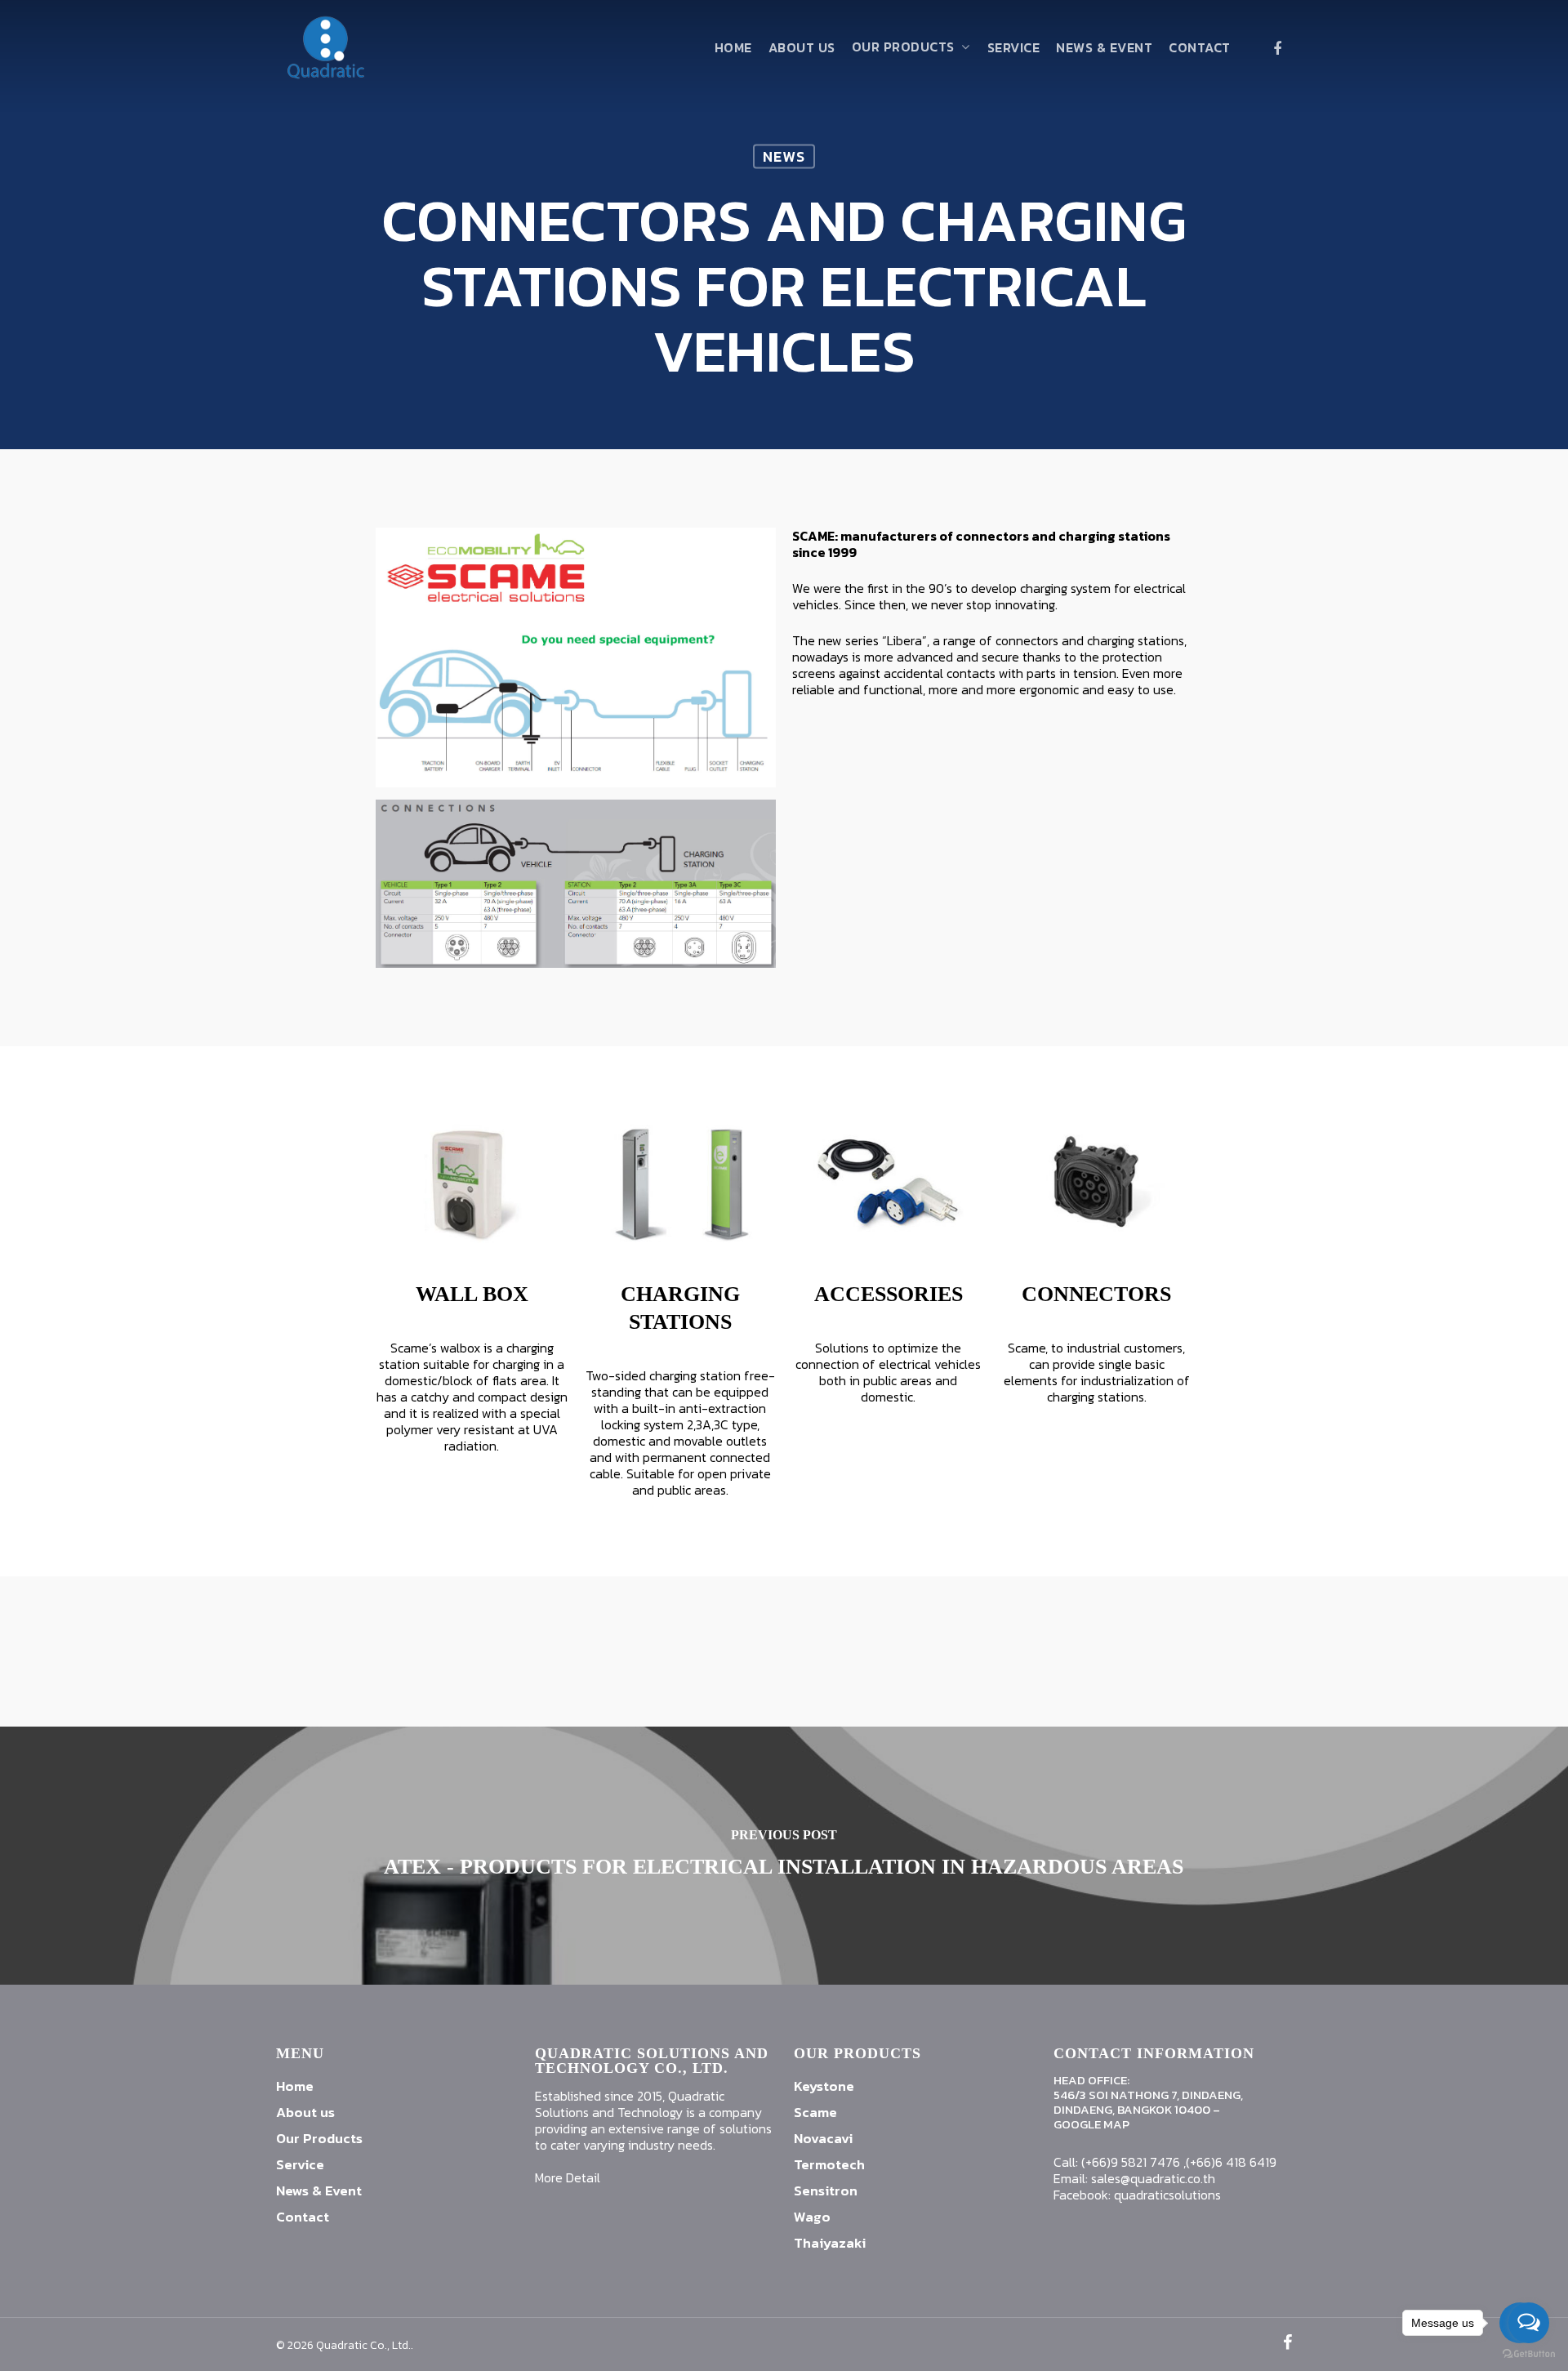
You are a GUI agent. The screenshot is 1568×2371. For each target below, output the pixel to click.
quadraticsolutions (1167, 2195)
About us (802, 47)
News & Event (1104, 47)
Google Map (1091, 2124)
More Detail (568, 2177)
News (784, 156)
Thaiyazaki (830, 2243)
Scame (815, 2112)
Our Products (903, 47)
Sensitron (826, 2191)
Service (1014, 47)
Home (733, 47)
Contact (1200, 47)
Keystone (824, 2086)
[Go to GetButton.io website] (1529, 2354)
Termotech (829, 2164)
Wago (812, 2217)
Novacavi (823, 2138)
